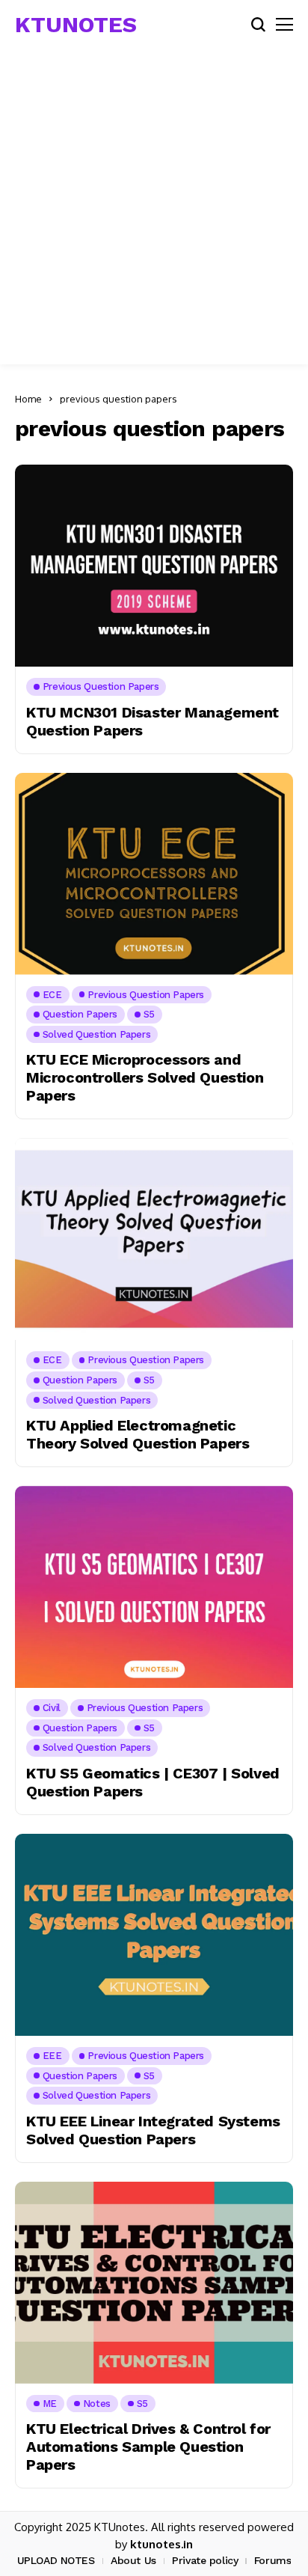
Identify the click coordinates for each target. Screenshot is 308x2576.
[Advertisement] (154, 210)
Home (28, 399)
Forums (272, 2560)
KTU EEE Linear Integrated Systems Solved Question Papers (153, 2130)
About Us (133, 2560)
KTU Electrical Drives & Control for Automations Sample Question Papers (148, 2447)
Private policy (205, 2560)
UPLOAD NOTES (56, 2560)
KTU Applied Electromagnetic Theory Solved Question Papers (138, 1434)
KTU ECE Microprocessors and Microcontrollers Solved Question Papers (145, 1077)
